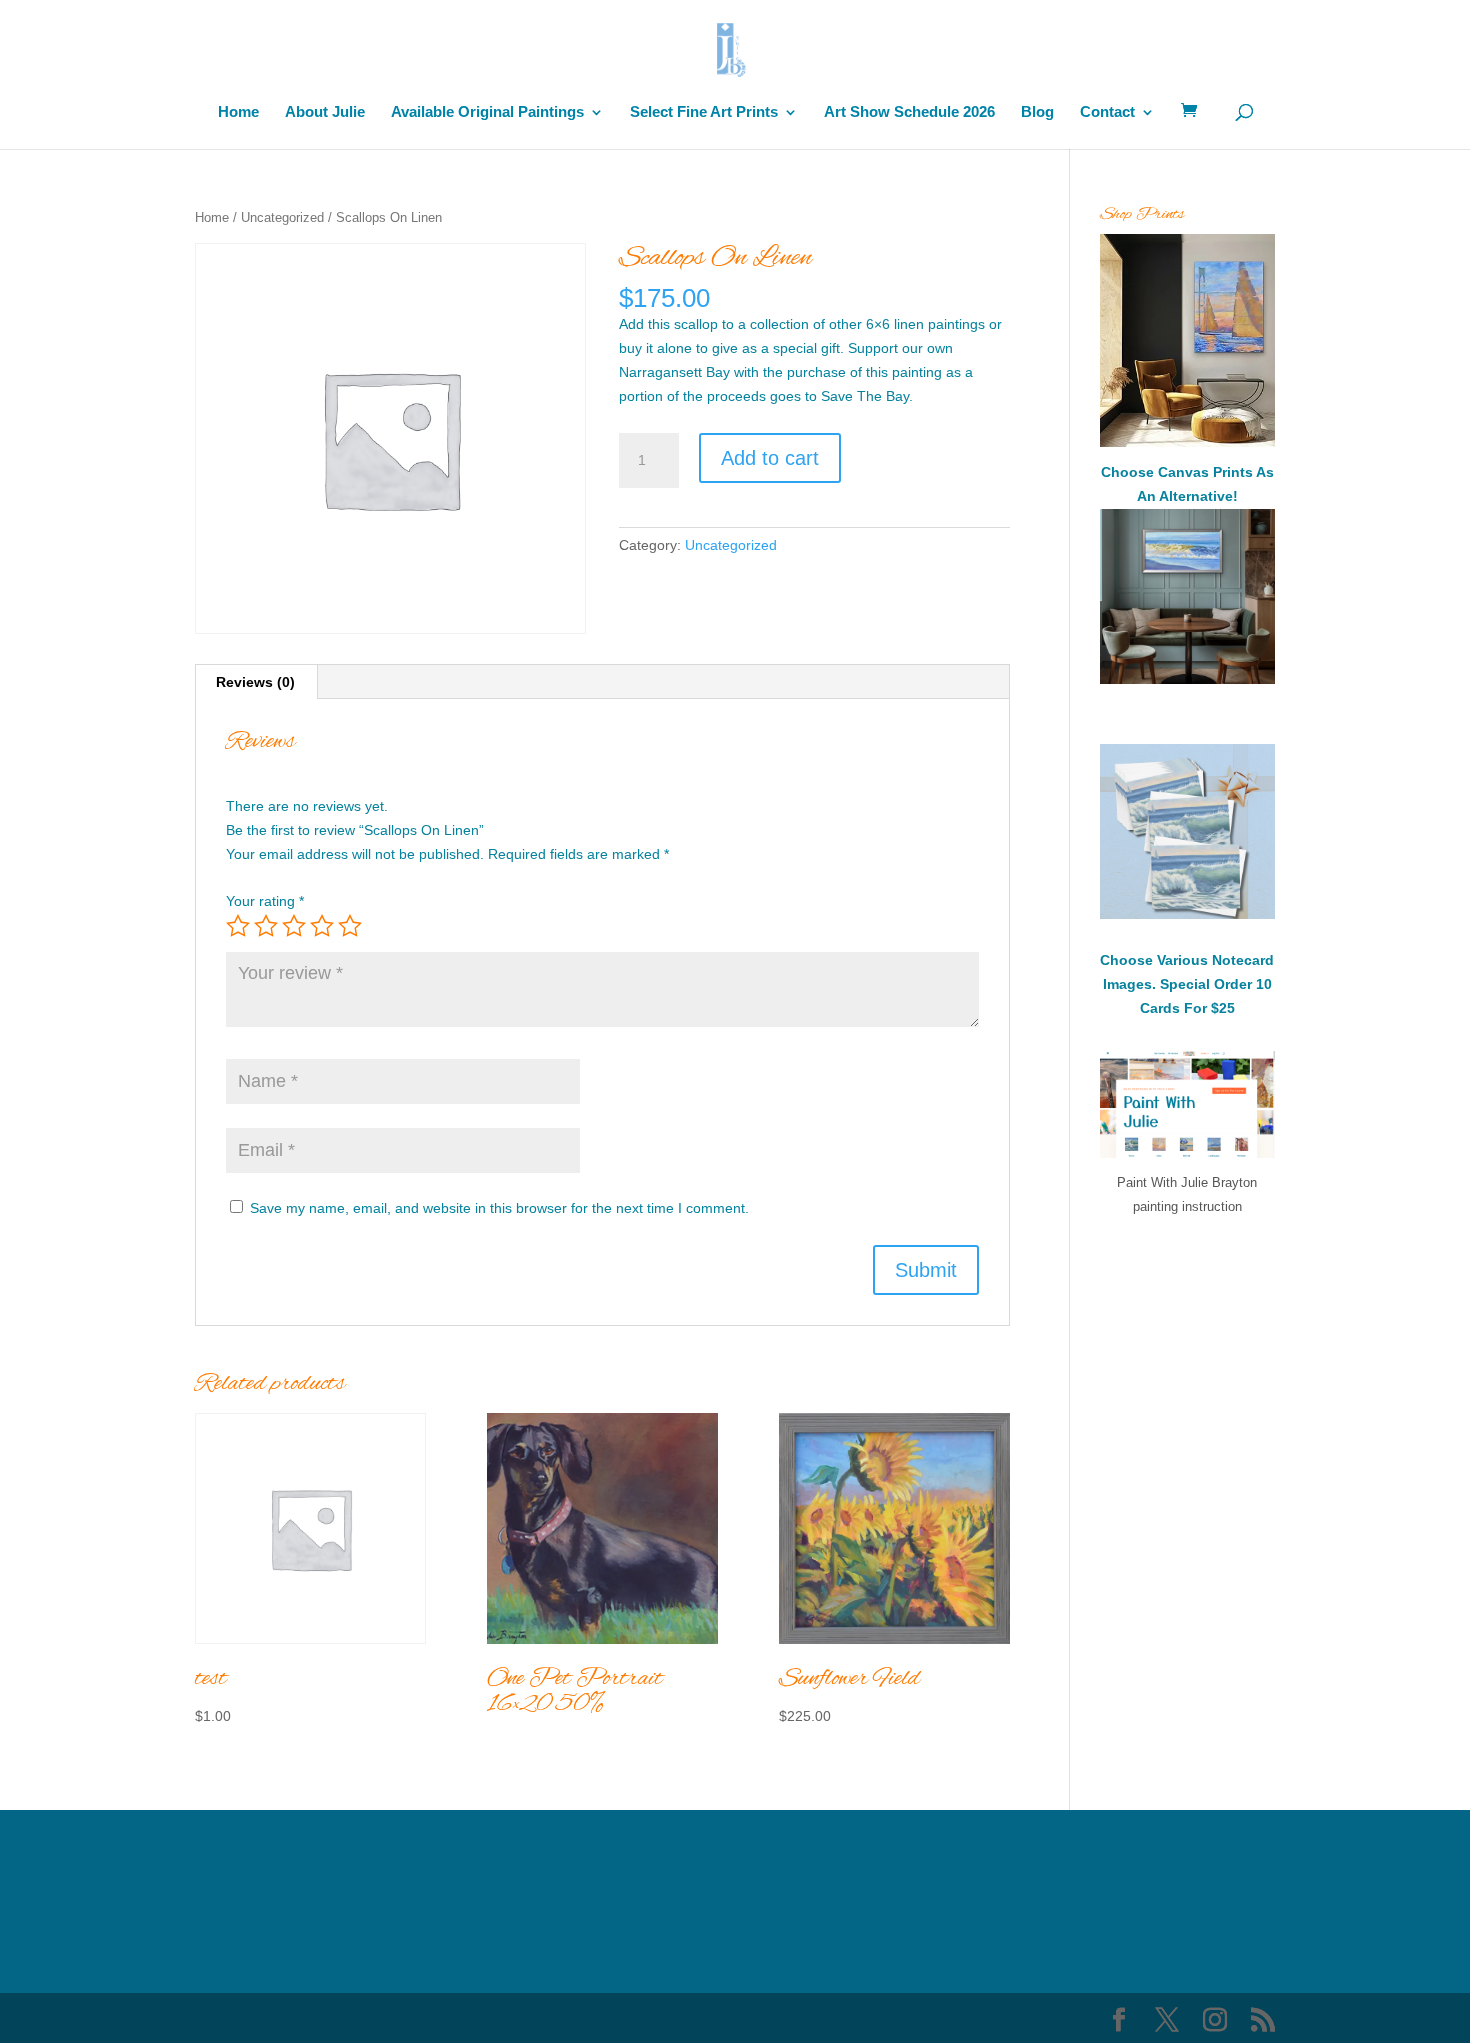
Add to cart (770, 458)
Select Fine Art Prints (704, 112)
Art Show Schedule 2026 (909, 112)
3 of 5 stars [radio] (294, 926)
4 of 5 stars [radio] (322, 926)
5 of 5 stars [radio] (350, 926)
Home (238, 112)
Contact (1107, 112)
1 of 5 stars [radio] (238, 926)
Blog (1037, 112)
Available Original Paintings (487, 112)
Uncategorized (282, 217)
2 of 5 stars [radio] (266, 926)
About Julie (325, 112)
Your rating (265, 901)
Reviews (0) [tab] (255, 682)
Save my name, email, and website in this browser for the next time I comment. (499, 1208)
